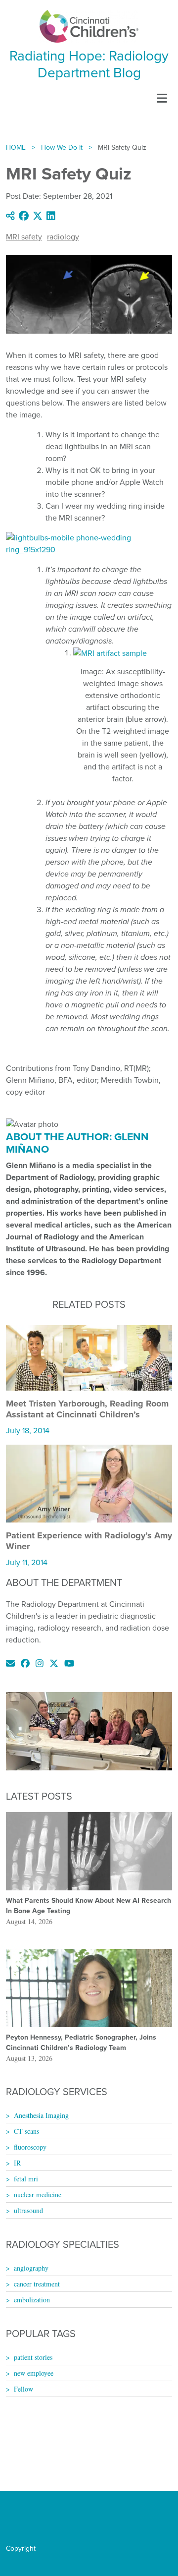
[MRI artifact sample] (110, 653)
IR (17, 2163)
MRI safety (24, 237)
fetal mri (26, 2179)
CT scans (26, 2131)
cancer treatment (37, 2284)
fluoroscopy (30, 2147)
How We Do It (62, 147)
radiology (63, 237)
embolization (32, 2300)
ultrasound (28, 2210)
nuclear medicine (38, 2195)
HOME (16, 147)
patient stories (33, 2357)
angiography (31, 2268)
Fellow (23, 2389)
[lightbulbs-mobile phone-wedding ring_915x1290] (89, 543)
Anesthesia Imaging (41, 2115)
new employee (34, 2373)
